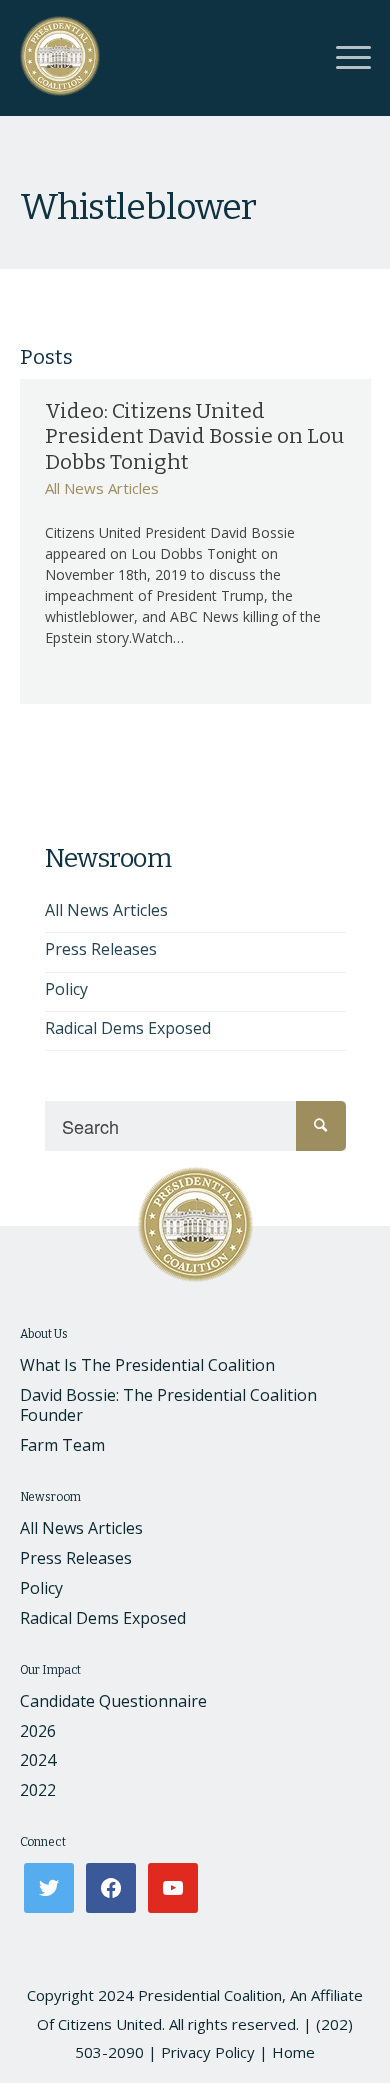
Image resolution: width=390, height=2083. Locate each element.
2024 (38, 1760)
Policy (66, 989)
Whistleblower (138, 207)
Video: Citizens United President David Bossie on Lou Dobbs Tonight (194, 436)
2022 (38, 1790)
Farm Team (62, 1445)
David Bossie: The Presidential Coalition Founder (168, 1405)
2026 (38, 1731)
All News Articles (102, 488)
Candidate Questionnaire (113, 1701)
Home (293, 2052)
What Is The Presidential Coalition (147, 1365)
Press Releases (101, 949)
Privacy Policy (208, 2052)
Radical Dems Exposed (128, 1028)
